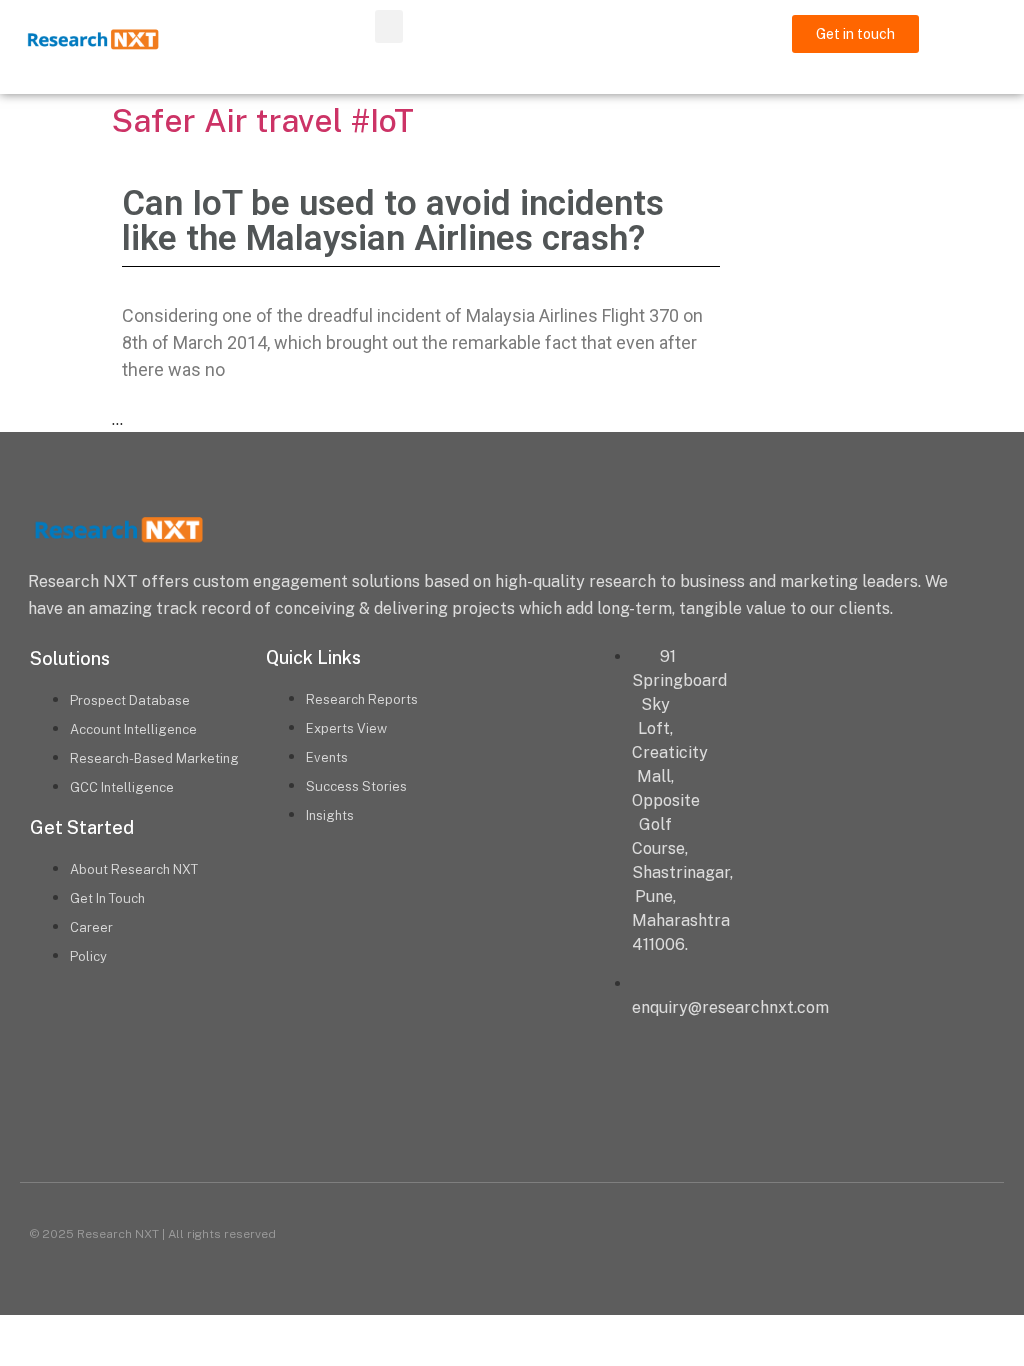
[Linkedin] (434, 1115)
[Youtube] (590, 1115)
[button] (389, 26)
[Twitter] (512, 1115)
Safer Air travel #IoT (263, 120)
